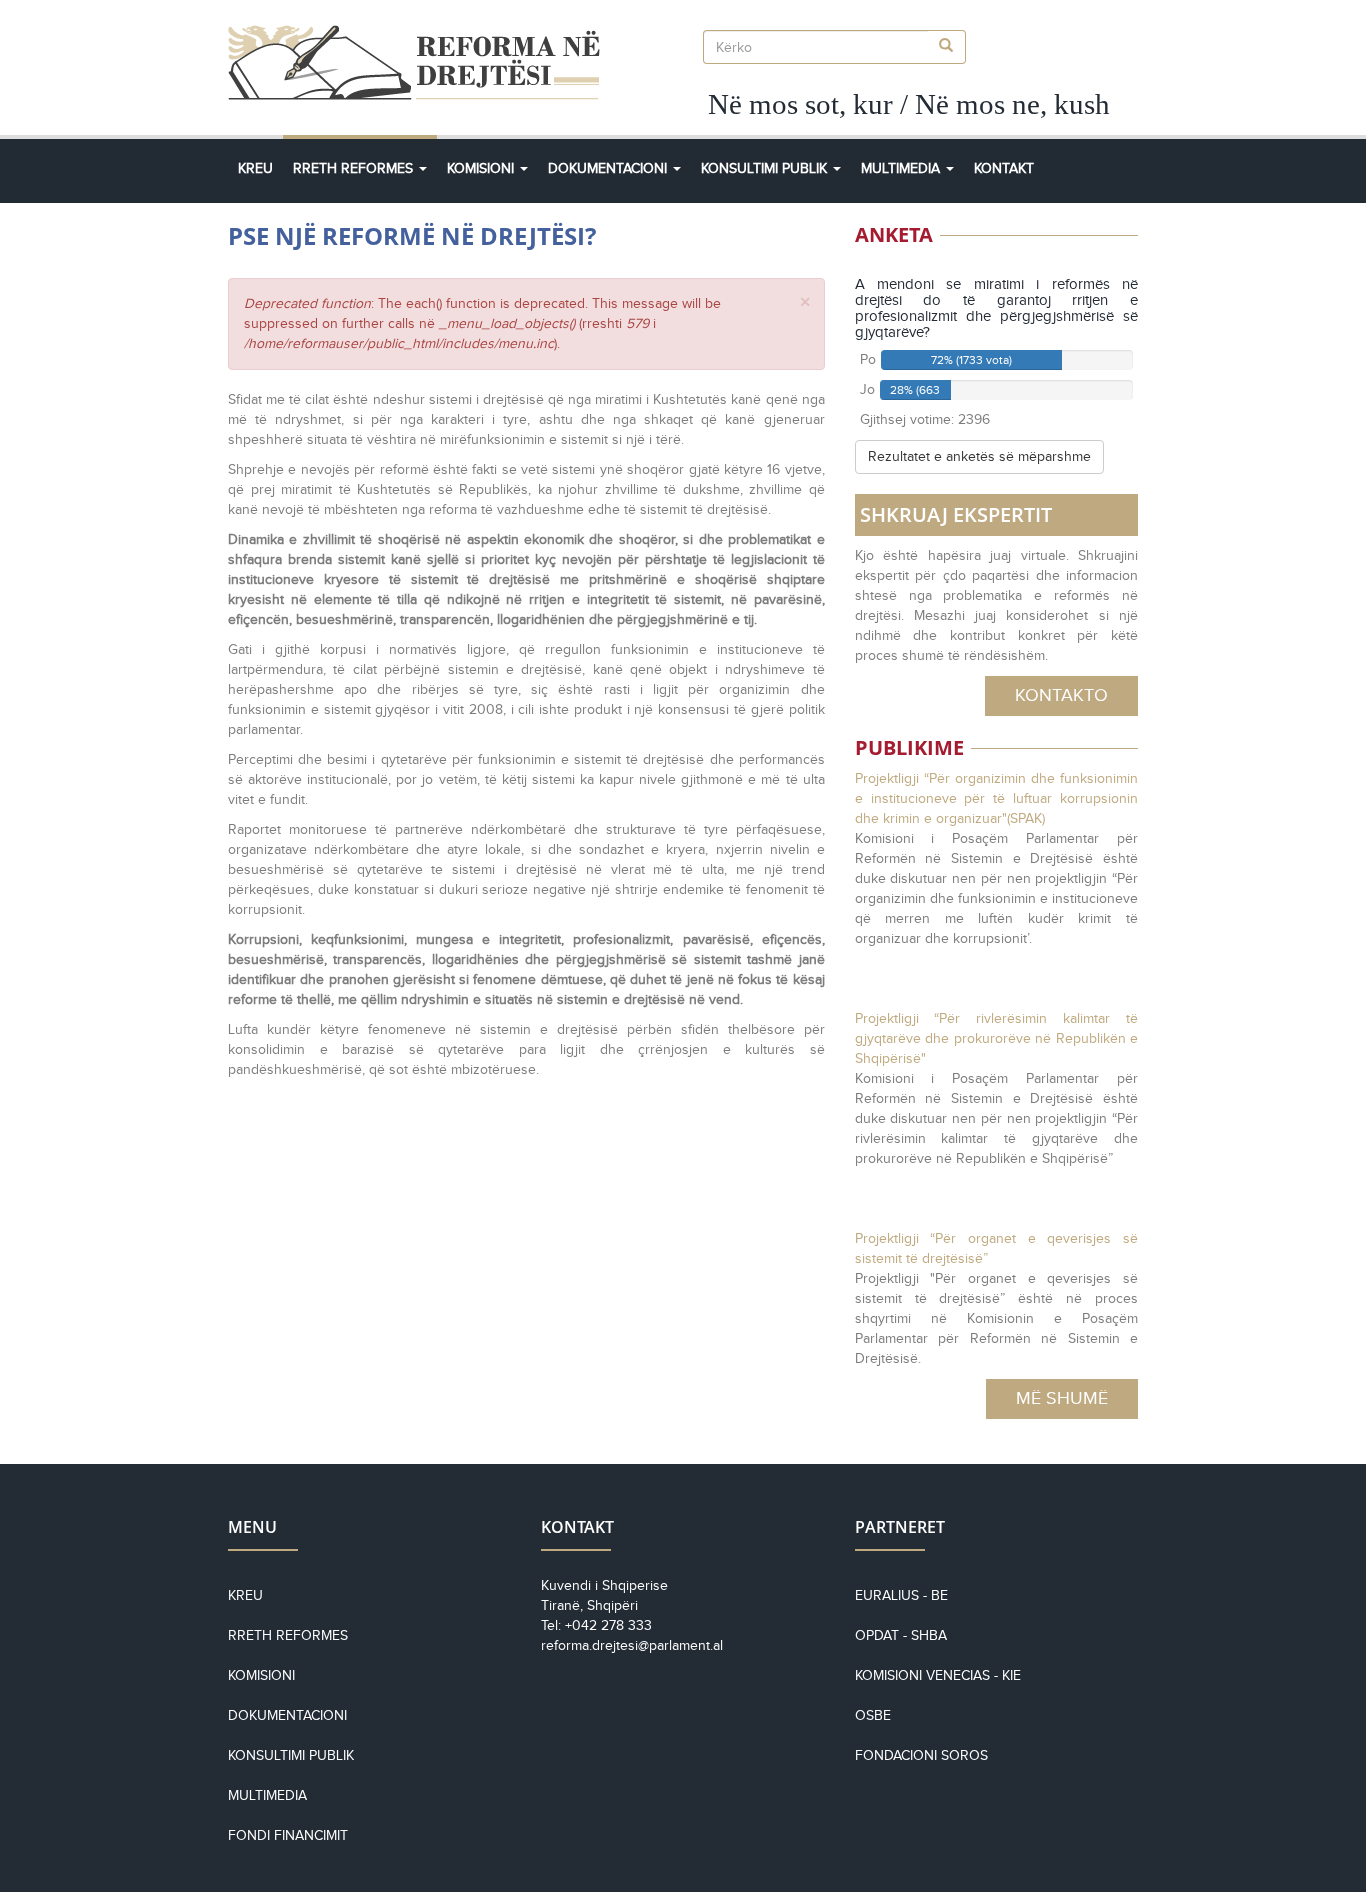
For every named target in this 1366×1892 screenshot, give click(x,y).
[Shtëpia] (421, 62)
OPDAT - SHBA (901, 1635)
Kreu (255, 168)
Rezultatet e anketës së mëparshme (979, 456)
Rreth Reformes (355, 168)
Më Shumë (1062, 1398)
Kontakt (1004, 168)
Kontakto (1061, 695)
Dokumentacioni (609, 168)
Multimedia (902, 168)
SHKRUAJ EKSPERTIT (956, 514)
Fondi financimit (288, 1835)
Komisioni (482, 168)
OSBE (873, 1715)
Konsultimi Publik (766, 168)
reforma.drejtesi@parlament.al (632, 1645)
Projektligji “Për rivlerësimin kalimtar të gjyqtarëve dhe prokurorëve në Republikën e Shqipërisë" (996, 1038)
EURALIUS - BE (901, 1595)
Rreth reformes (288, 1635)
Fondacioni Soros (921, 1755)
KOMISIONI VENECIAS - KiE (938, 1675)
